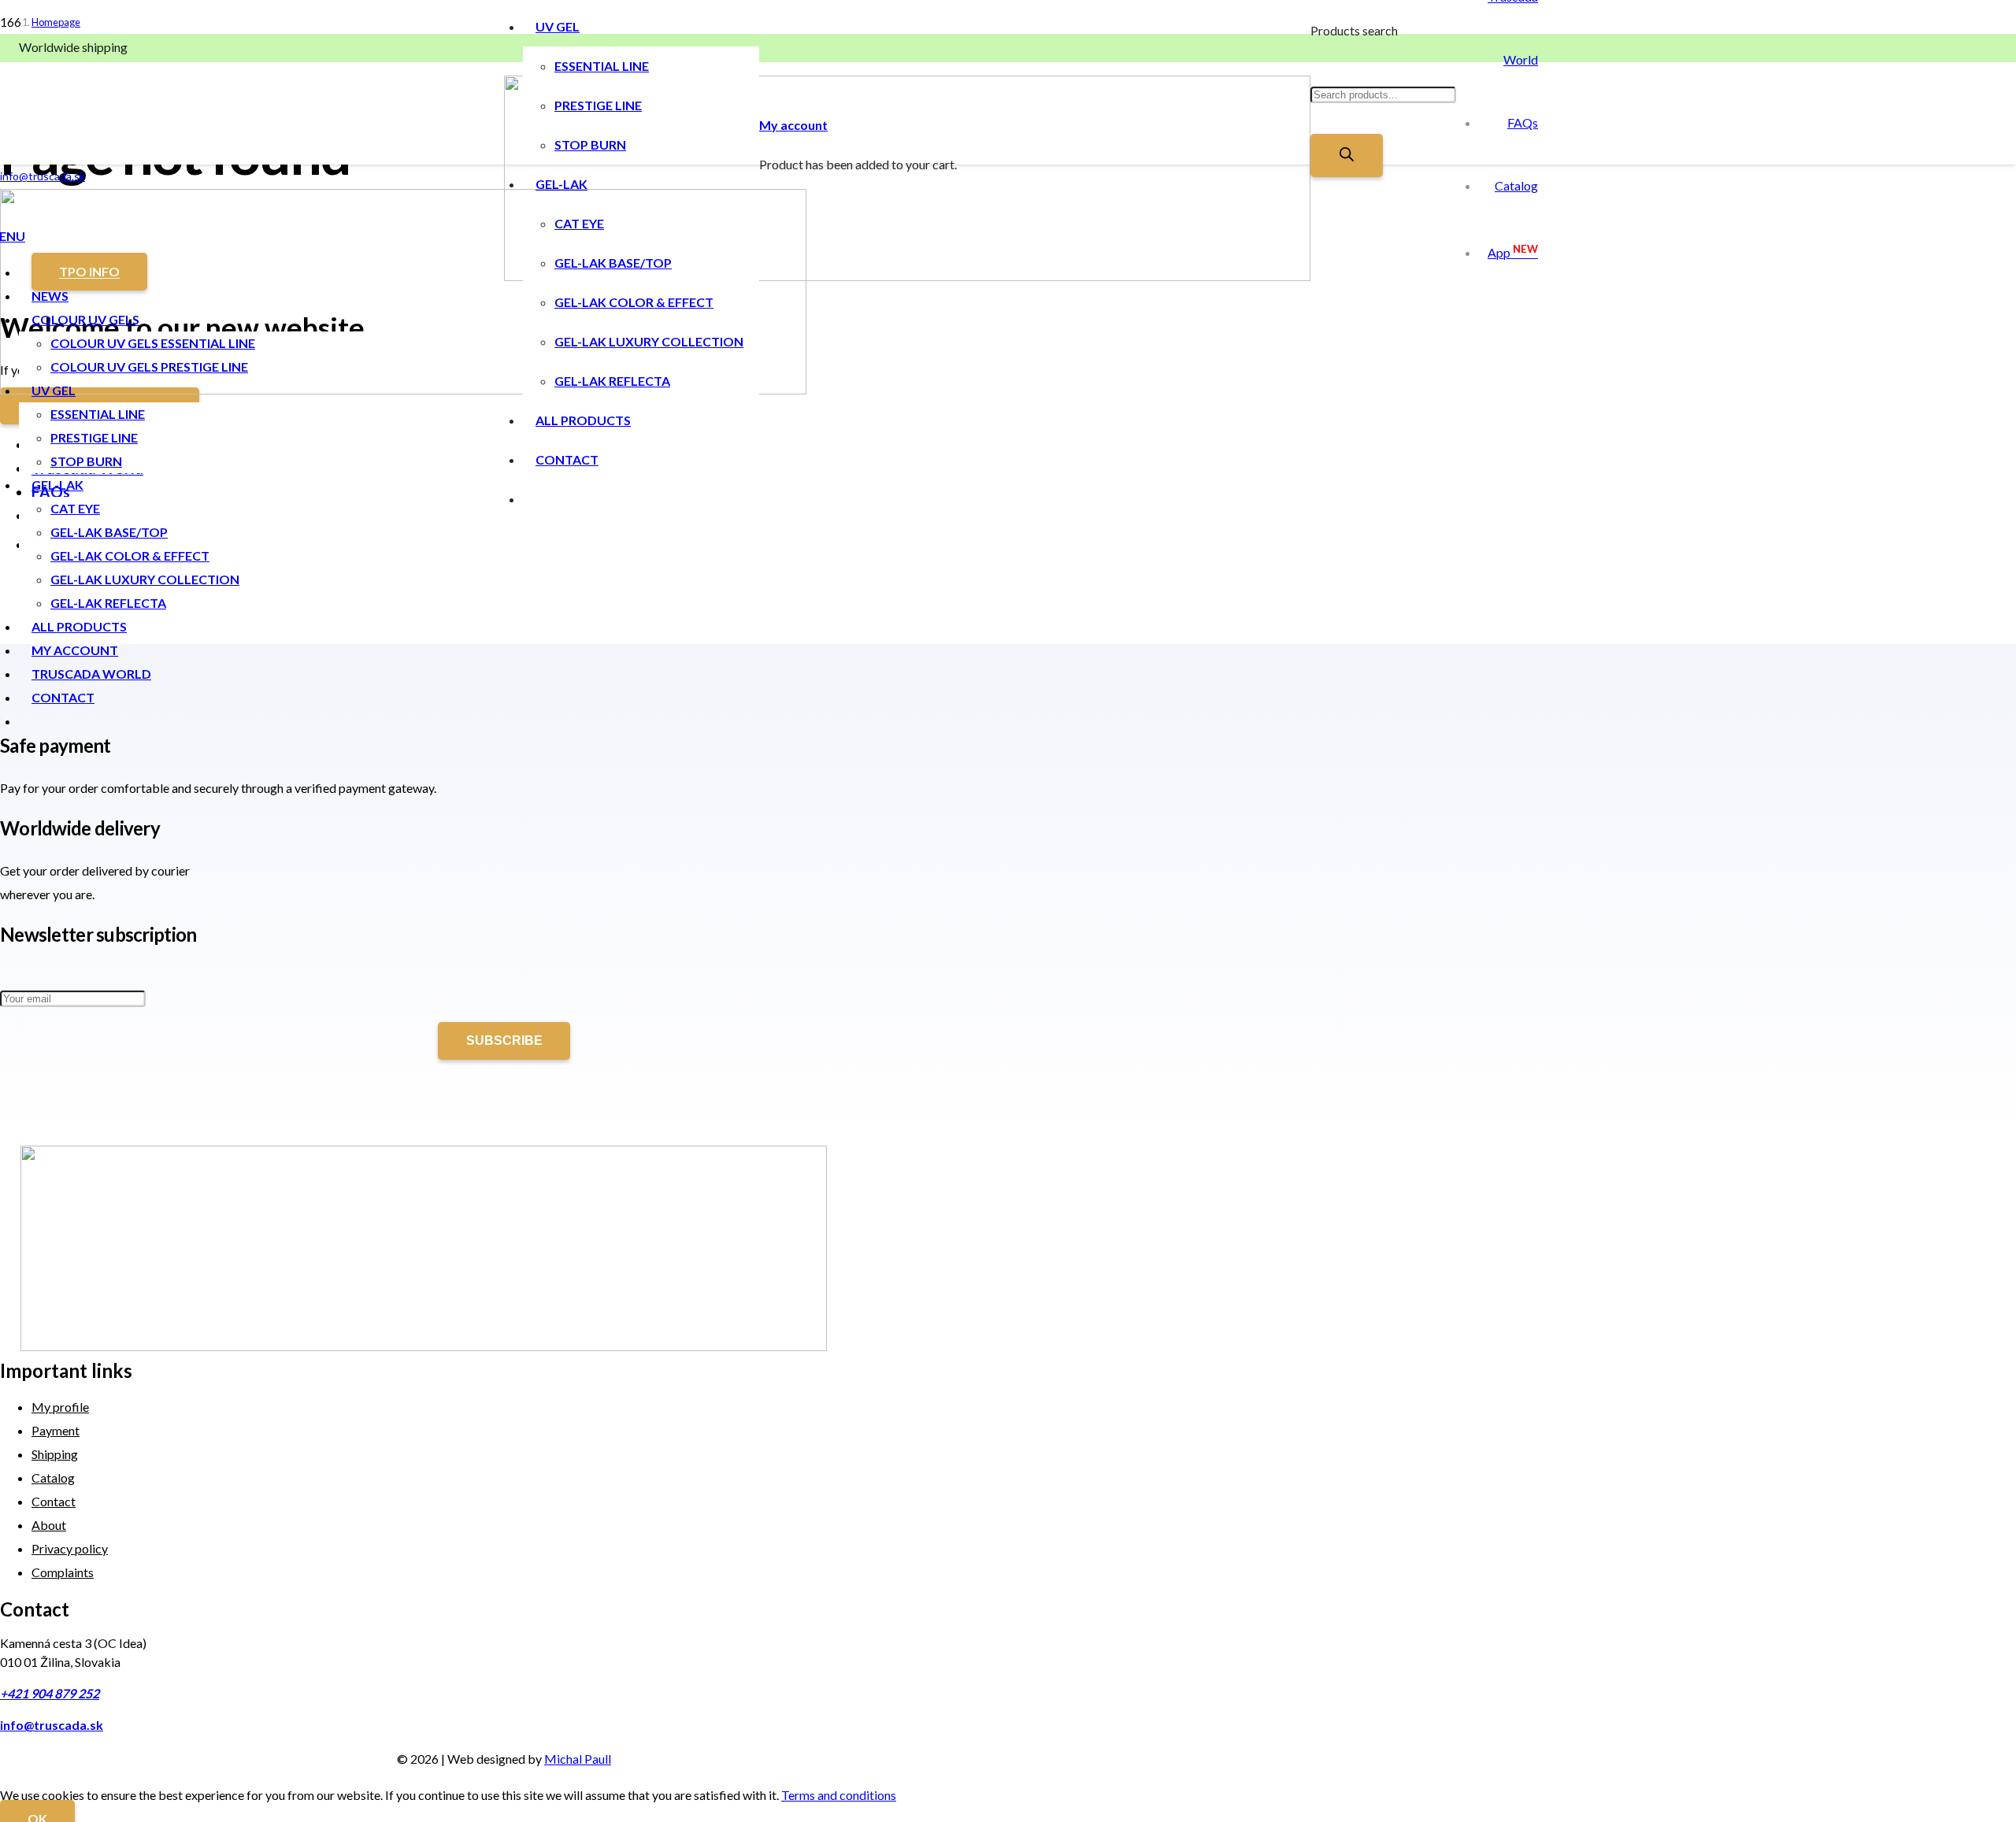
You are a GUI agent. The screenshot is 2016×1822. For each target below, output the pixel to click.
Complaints (63, 1572)
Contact (54, 1501)
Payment (56, 1430)
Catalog (1516, 185)
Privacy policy (70, 1548)
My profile (60, 1407)
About (49, 1525)
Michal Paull (578, 1759)
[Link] (907, 276)
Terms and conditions (839, 1795)
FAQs (1523, 122)
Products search (1354, 30)
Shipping (55, 1454)
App (1513, 252)
